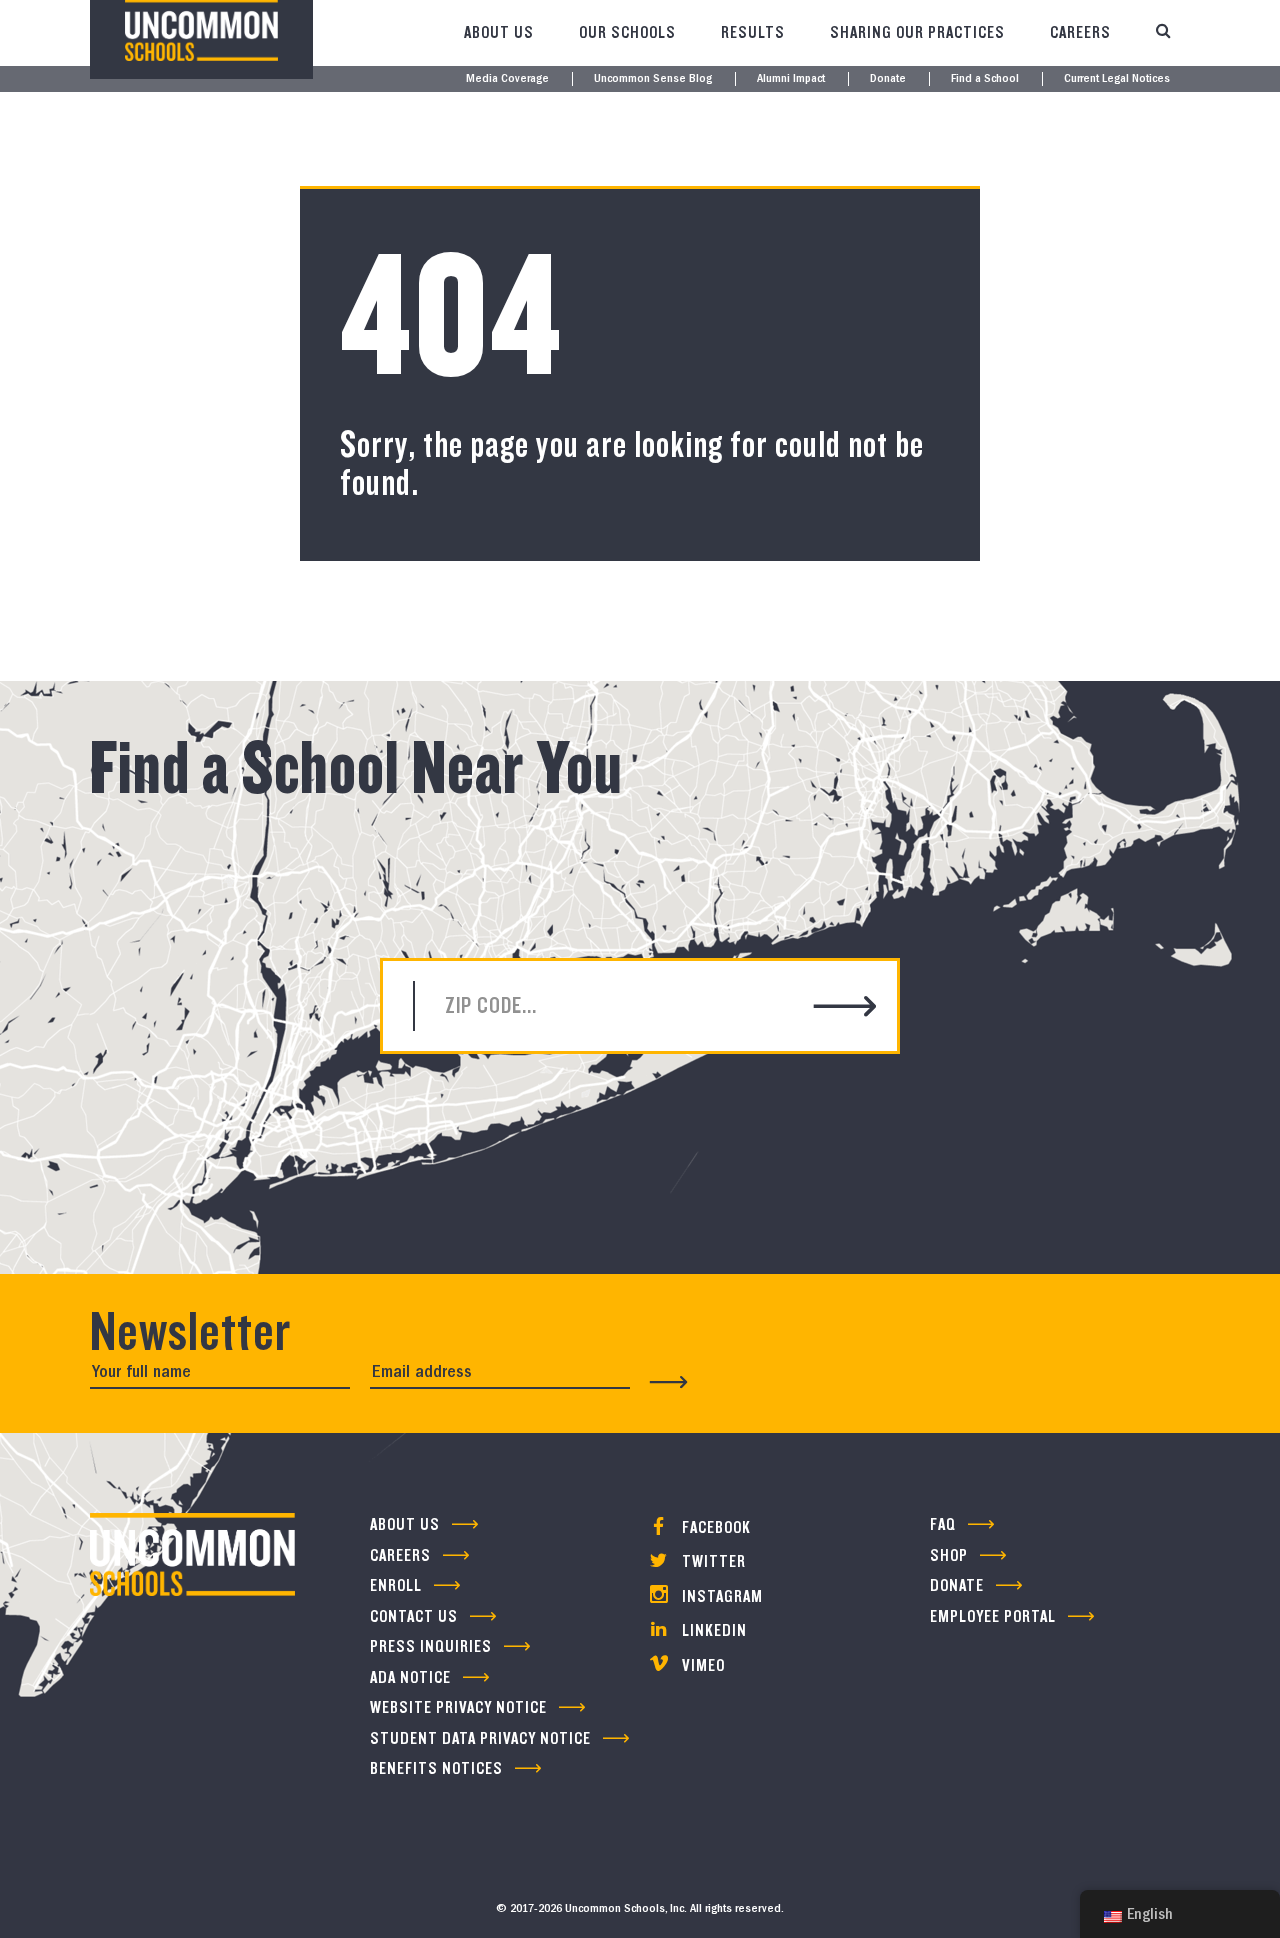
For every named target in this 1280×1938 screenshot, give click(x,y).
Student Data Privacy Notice (480, 1738)
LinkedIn (712, 1630)
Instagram (720, 1596)
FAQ (943, 1524)
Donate (888, 79)
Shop (949, 1555)
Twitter (712, 1561)
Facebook (714, 1527)
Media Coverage (507, 79)
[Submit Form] (669, 1382)
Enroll (396, 1585)
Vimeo (701, 1665)
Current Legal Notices (1117, 79)
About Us (499, 32)
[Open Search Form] (1163, 33)
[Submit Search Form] (845, 1008)
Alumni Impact (791, 79)
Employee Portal (993, 1616)
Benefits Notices (436, 1768)
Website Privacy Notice (458, 1707)
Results (753, 32)
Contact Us (414, 1616)
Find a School (985, 79)
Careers (1080, 32)
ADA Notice (410, 1677)
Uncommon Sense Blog (653, 79)
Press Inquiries (431, 1646)
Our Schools (627, 32)
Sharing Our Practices (917, 32)
